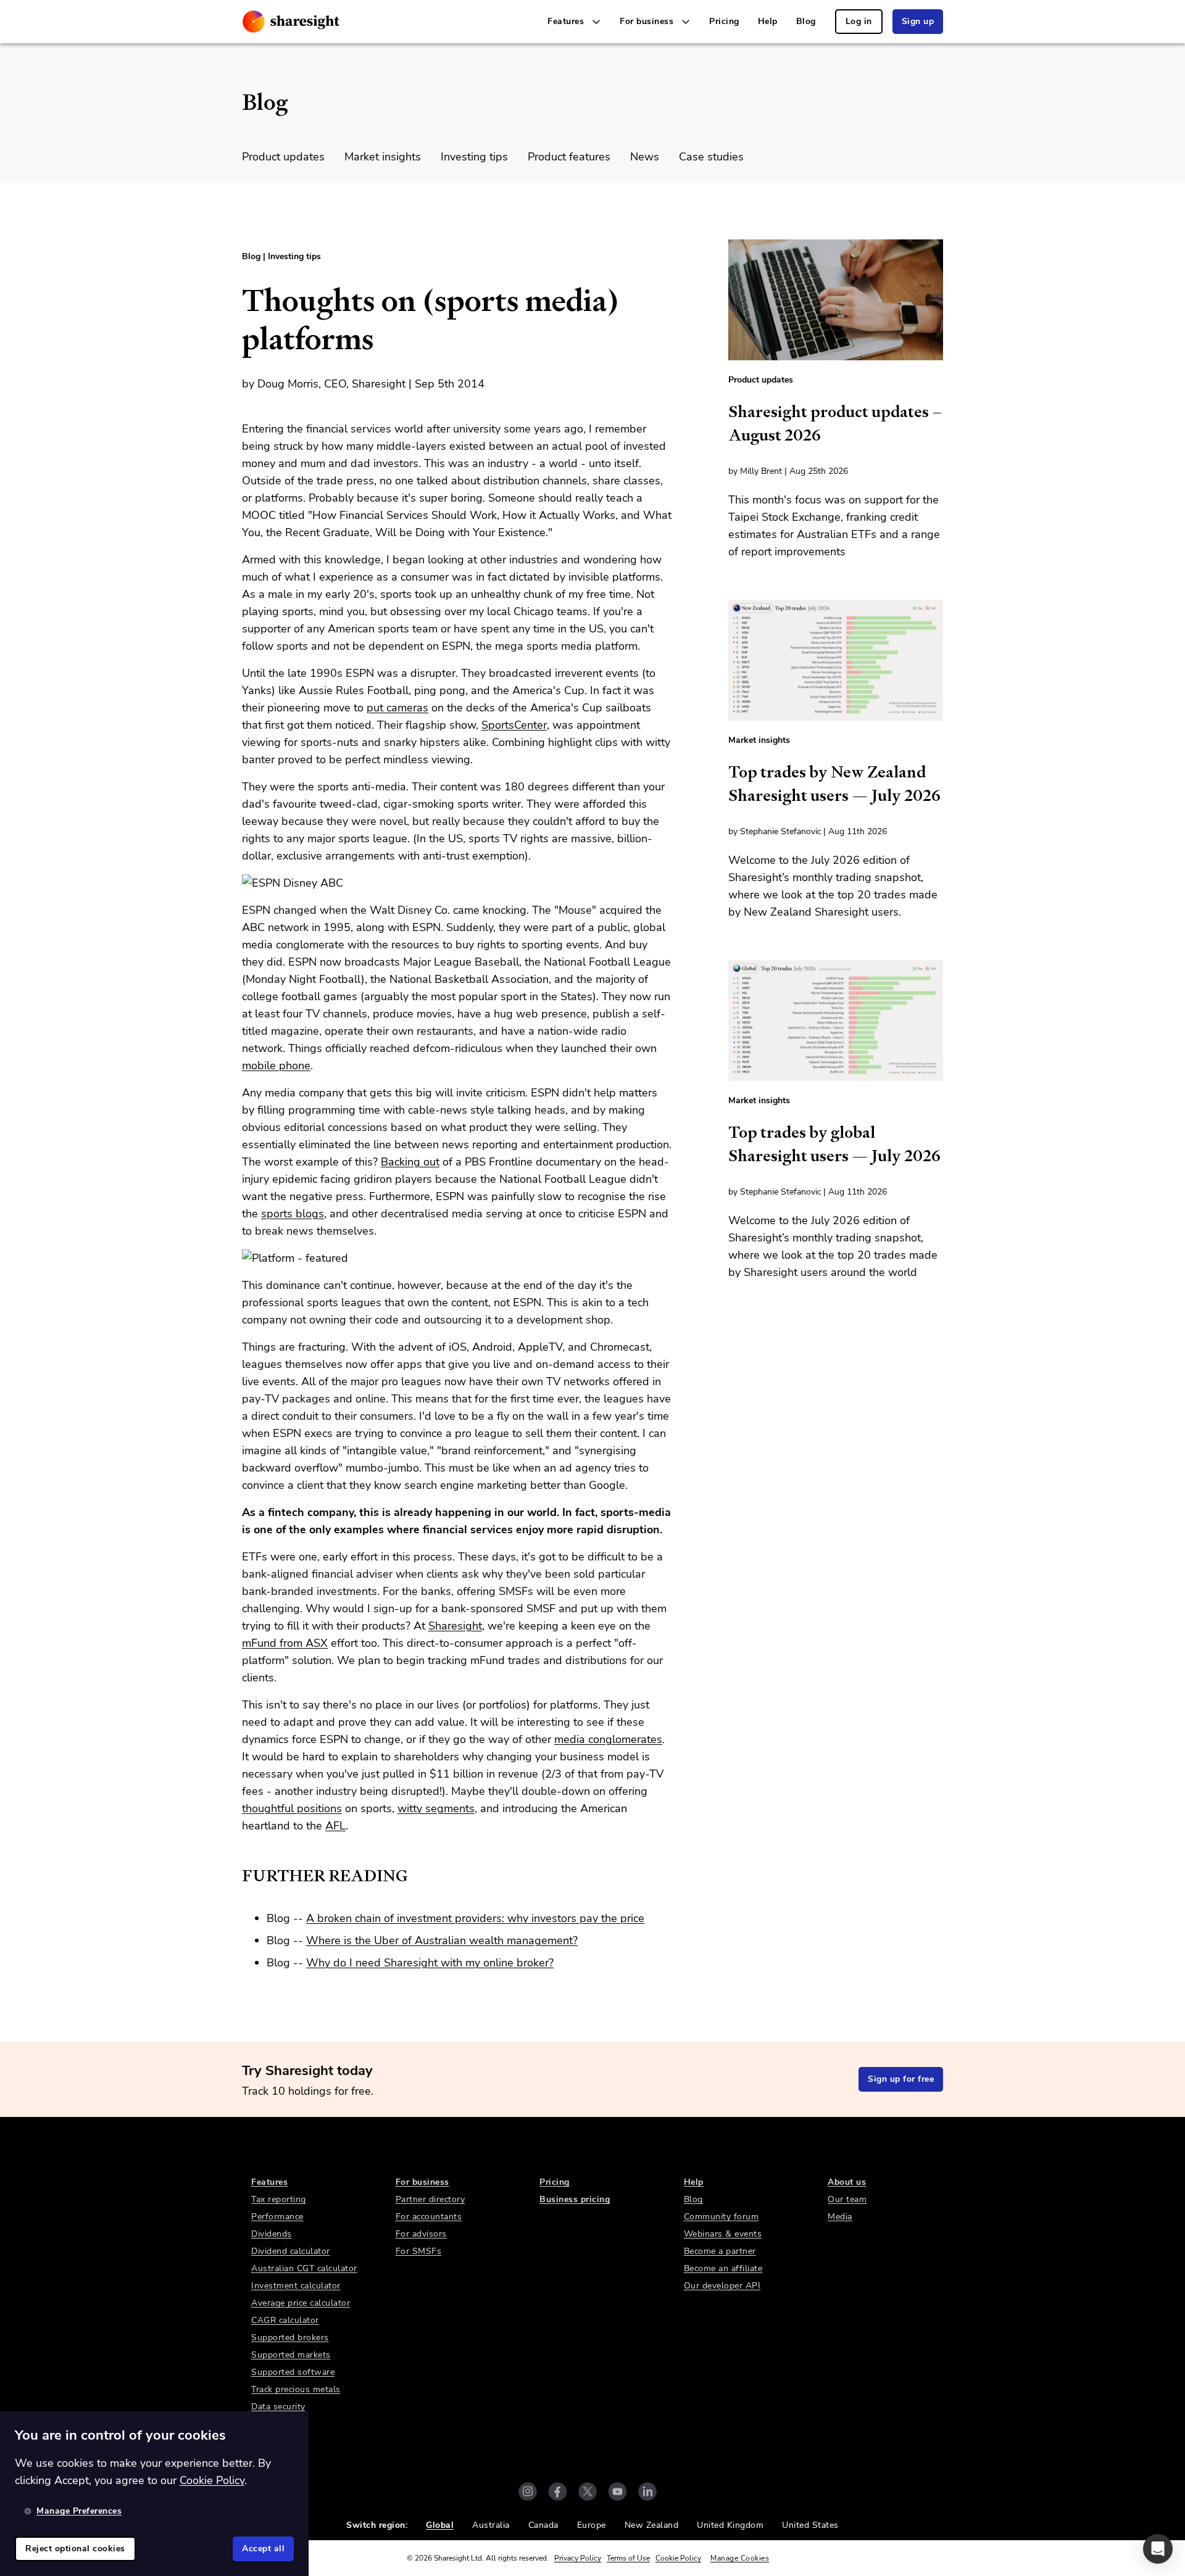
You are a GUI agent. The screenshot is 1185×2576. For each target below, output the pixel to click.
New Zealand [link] (652, 2525)
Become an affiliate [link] (723, 2268)
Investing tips (474, 157)
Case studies (711, 157)
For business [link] (422, 2182)
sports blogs (293, 1214)
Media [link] (840, 2217)
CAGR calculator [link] (285, 2320)
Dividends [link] (272, 2234)
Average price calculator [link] (301, 2303)
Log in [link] (859, 21)
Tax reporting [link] (279, 2199)
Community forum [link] (721, 2217)
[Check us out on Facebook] (558, 2491)
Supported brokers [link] (290, 2338)
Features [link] (269, 2182)
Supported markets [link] (291, 2355)
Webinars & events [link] (723, 2234)
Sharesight (455, 1626)
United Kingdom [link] (730, 2525)
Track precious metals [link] (296, 2389)
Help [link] (768, 21)
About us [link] (847, 2182)
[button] (1158, 2549)
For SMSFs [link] (419, 2251)
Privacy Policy (578, 2558)
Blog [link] (806, 21)
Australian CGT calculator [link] (304, 2268)
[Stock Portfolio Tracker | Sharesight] (291, 22)
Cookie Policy (678, 2558)
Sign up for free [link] (901, 2079)
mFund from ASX (285, 1643)
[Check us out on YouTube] (617, 2491)
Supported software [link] (293, 2372)
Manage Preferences (79, 2511)
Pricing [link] (724, 21)
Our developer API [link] (722, 2286)
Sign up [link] (918, 21)
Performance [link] (277, 2217)
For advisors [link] (421, 2234)
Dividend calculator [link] (291, 2251)
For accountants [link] (429, 2217)
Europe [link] (592, 2525)
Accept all (263, 2549)
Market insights (383, 157)
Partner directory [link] (430, 2199)
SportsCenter (514, 725)
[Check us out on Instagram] (528, 2491)
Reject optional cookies (75, 2549)
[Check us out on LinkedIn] (647, 2491)
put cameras (397, 708)
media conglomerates (608, 1739)
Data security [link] (278, 2407)
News (645, 157)
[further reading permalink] (236, 1876)
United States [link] (810, 2525)
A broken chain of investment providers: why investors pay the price (475, 1918)
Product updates (283, 157)
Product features (569, 157)
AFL (335, 1826)
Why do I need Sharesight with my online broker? (430, 1963)
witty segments (436, 1808)
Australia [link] (491, 2525)
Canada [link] (543, 2525)
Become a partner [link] (720, 2251)
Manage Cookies (740, 2558)
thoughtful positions (292, 1808)
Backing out (410, 1162)
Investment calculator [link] (296, 2286)
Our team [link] (847, 2199)
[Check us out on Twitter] (588, 2491)
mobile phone (276, 1066)
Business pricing (575, 2199)
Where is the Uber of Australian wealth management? (442, 1940)
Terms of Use (628, 2558)
